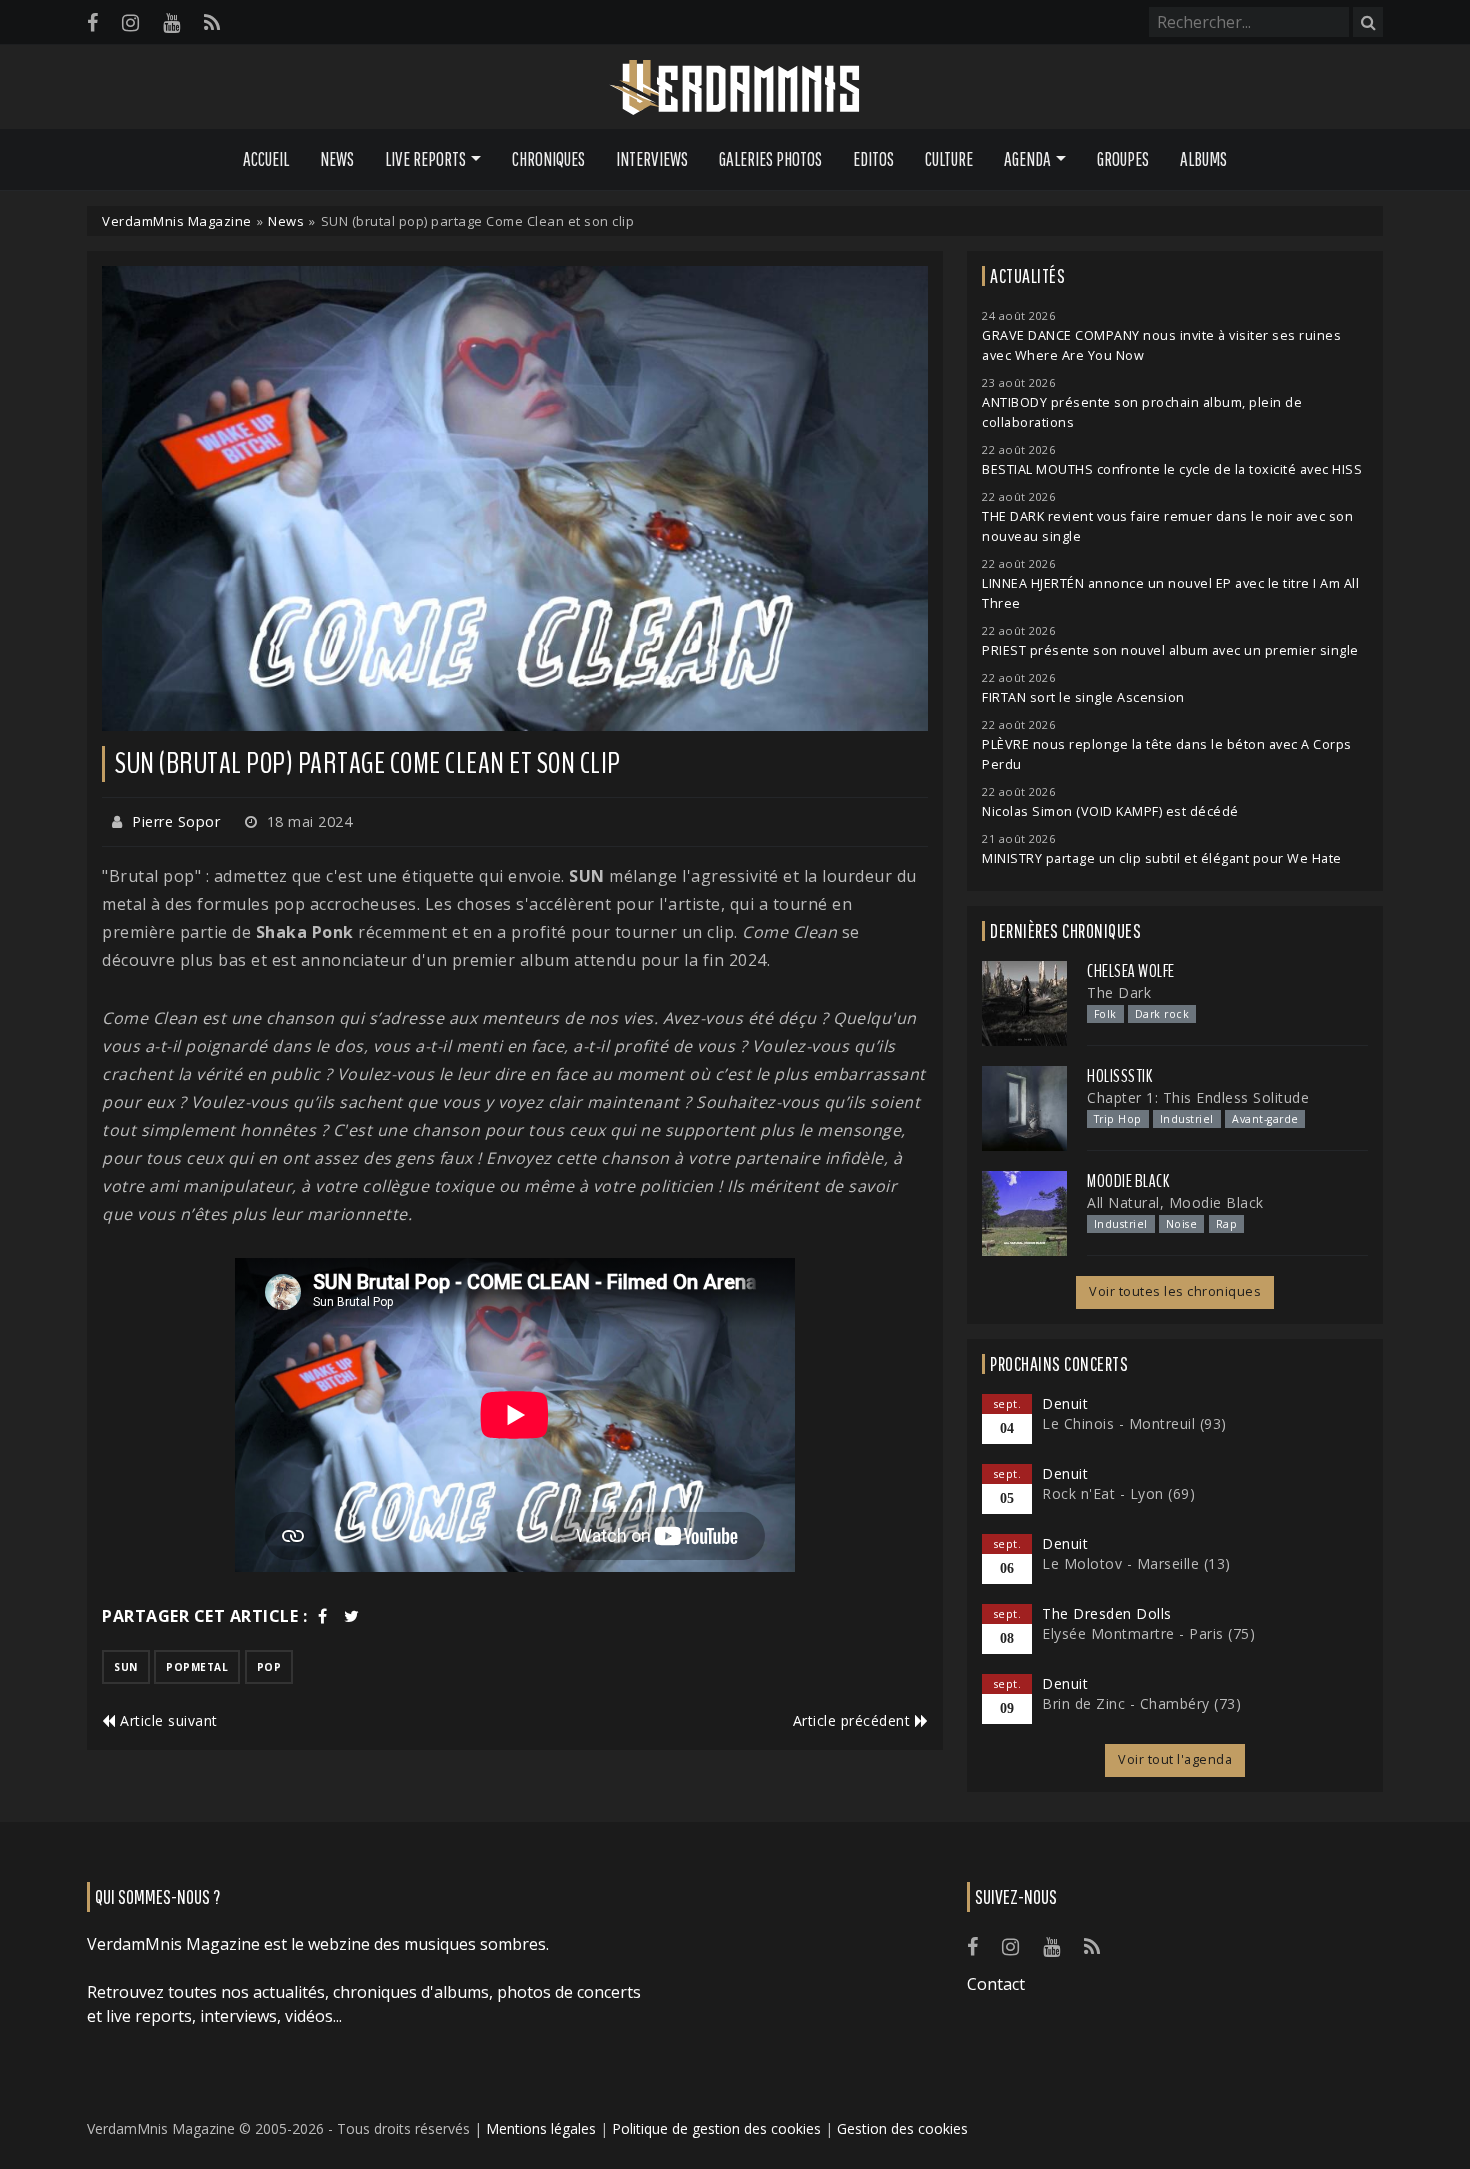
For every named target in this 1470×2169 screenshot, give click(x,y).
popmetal (197, 1667)
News (337, 159)
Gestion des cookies (902, 2128)
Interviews (652, 159)
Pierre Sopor (176, 821)
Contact (996, 1984)
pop (269, 1667)
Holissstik (1119, 1076)
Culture (949, 159)
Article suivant (167, 1720)
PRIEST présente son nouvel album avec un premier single (1170, 650)
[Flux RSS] (212, 22)
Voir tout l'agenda (1175, 1759)
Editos (873, 159)
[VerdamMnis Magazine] (735, 88)
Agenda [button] (1027, 159)
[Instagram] (130, 22)
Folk (1105, 1014)
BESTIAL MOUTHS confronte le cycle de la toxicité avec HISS (1172, 469)
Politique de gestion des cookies (716, 2128)
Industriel (1187, 1119)
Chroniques (548, 159)
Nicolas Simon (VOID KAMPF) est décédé (1110, 811)
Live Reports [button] (425, 159)
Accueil (266, 159)
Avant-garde (1265, 1119)
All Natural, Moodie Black (1175, 1202)
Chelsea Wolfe (1131, 971)
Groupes (1123, 159)
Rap (1227, 1224)
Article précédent (854, 1720)
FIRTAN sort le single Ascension (1083, 697)
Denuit (1065, 1403)
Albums (1203, 159)
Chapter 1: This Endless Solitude (1198, 1097)
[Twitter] (352, 1616)
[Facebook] (92, 22)
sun (126, 1667)
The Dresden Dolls (1107, 1613)
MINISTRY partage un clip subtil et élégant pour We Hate (1162, 858)
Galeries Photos (770, 159)
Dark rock (1162, 1014)
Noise (1182, 1224)
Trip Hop (1118, 1119)
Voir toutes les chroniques (1175, 1291)
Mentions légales (541, 2128)
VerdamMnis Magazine (177, 221)
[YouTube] (171, 22)
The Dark (1119, 992)
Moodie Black (1128, 1181)
